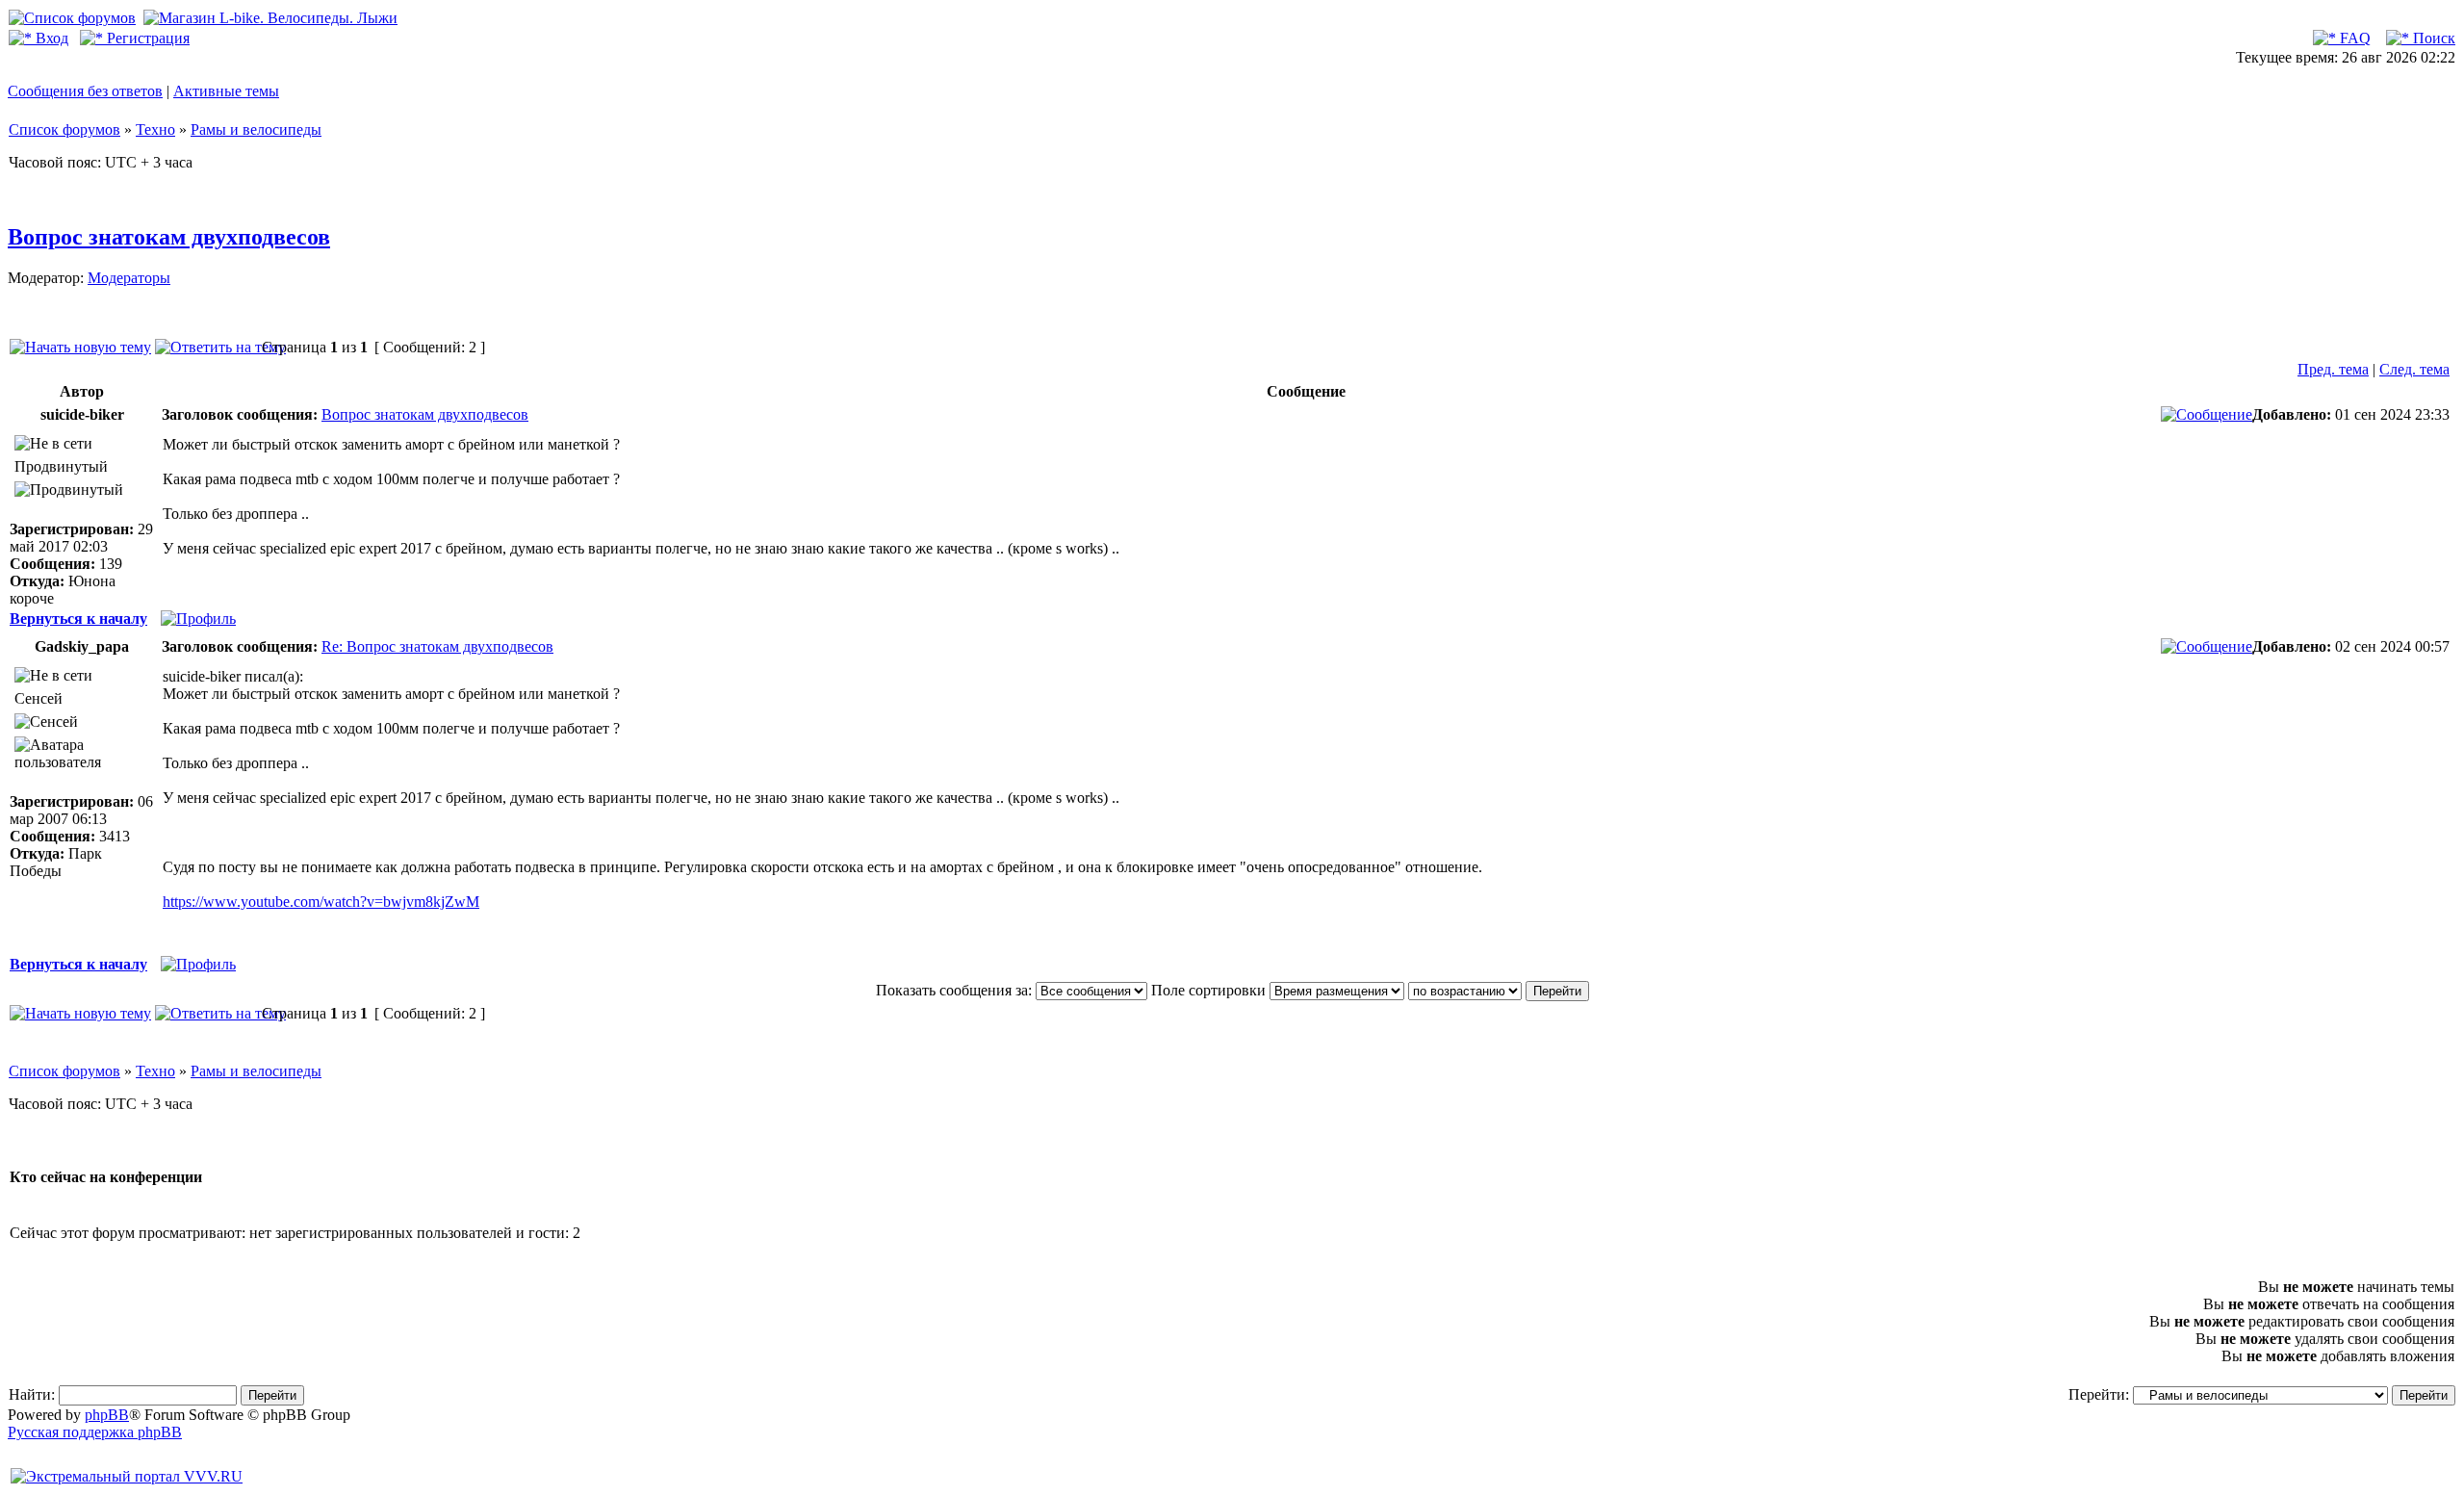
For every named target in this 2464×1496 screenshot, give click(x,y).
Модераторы (129, 278)
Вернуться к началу (78, 619)
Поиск (2432, 38)
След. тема (2414, 369)
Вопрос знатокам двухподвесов (169, 237)
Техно (155, 129)
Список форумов (64, 129)
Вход (50, 38)
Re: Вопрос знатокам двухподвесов (437, 646)
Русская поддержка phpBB (95, 1432)
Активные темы (226, 91)
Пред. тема (2333, 369)
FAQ (2353, 38)
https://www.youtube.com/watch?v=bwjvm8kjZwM (321, 902)
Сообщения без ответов (85, 91)
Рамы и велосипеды (256, 129)
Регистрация (146, 38)
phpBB (107, 1415)
